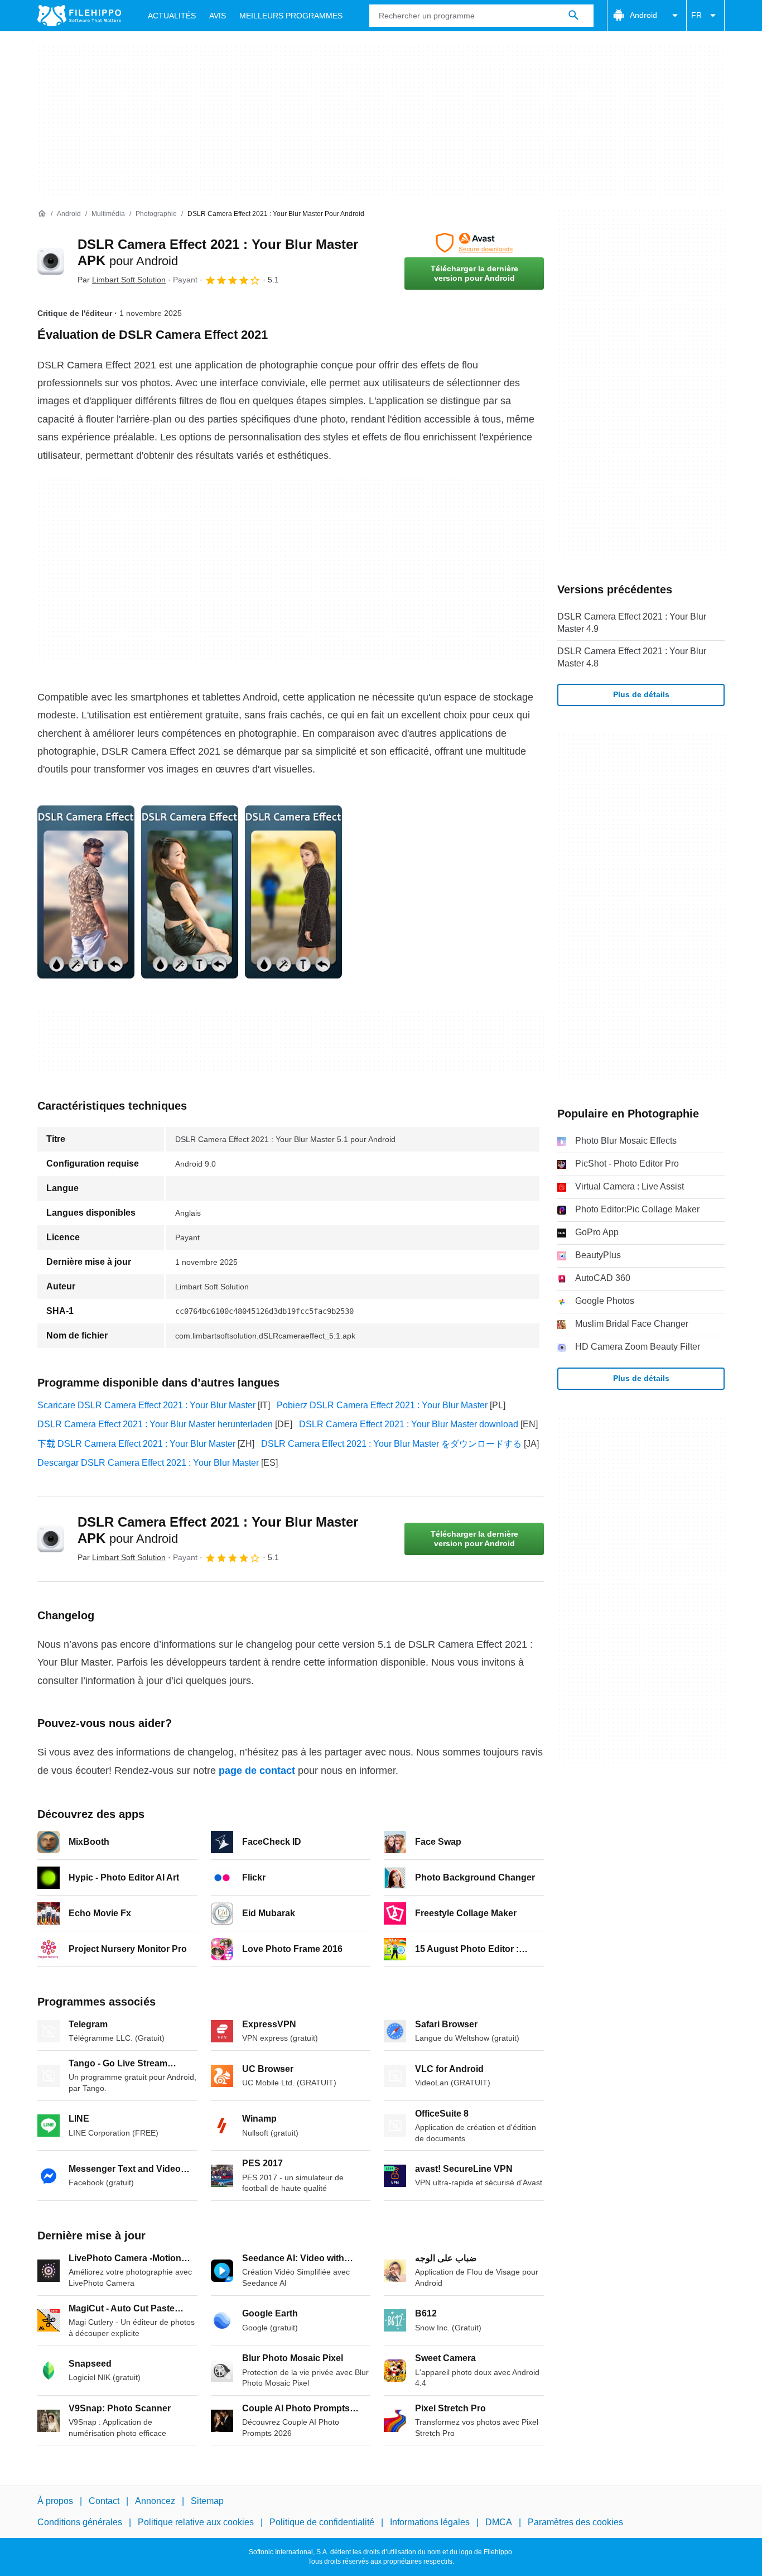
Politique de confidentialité (322, 2522)
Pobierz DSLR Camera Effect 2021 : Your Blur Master (382, 1405)
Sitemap (207, 2501)
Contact (104, 2501)
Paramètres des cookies (575, 2522)
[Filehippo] (79, 16)
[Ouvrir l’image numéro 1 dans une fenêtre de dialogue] (190, 892)
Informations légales (430, 2522)
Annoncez (155, 2501)
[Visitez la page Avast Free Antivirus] (474, 243)
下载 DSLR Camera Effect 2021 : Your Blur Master (136, 1444)
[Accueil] (42, 214)
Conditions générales (80, 2522)
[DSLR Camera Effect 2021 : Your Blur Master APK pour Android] (51, 261)
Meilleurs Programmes (291, 16)
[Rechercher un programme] (573, 16)
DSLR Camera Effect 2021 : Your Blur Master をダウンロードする (391, 1444)
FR (696, 15)
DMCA (499, 2522)
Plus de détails (641, 694)
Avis (218, 16)
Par (122, 280)
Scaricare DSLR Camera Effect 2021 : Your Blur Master (146, 1405)
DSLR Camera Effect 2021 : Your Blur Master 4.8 (632, 657)
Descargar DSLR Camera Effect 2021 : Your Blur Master (148, 1463)
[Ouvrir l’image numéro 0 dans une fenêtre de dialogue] (86, 892)
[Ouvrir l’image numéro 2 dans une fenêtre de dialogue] (293, 892)
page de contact (257, 1771)
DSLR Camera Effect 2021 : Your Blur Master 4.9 (632, 623)
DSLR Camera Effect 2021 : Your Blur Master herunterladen (155, 1424)
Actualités (172, 16)
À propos (55, 2501)
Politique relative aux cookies (196, 2522)
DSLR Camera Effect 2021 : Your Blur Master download (409, 1424)
